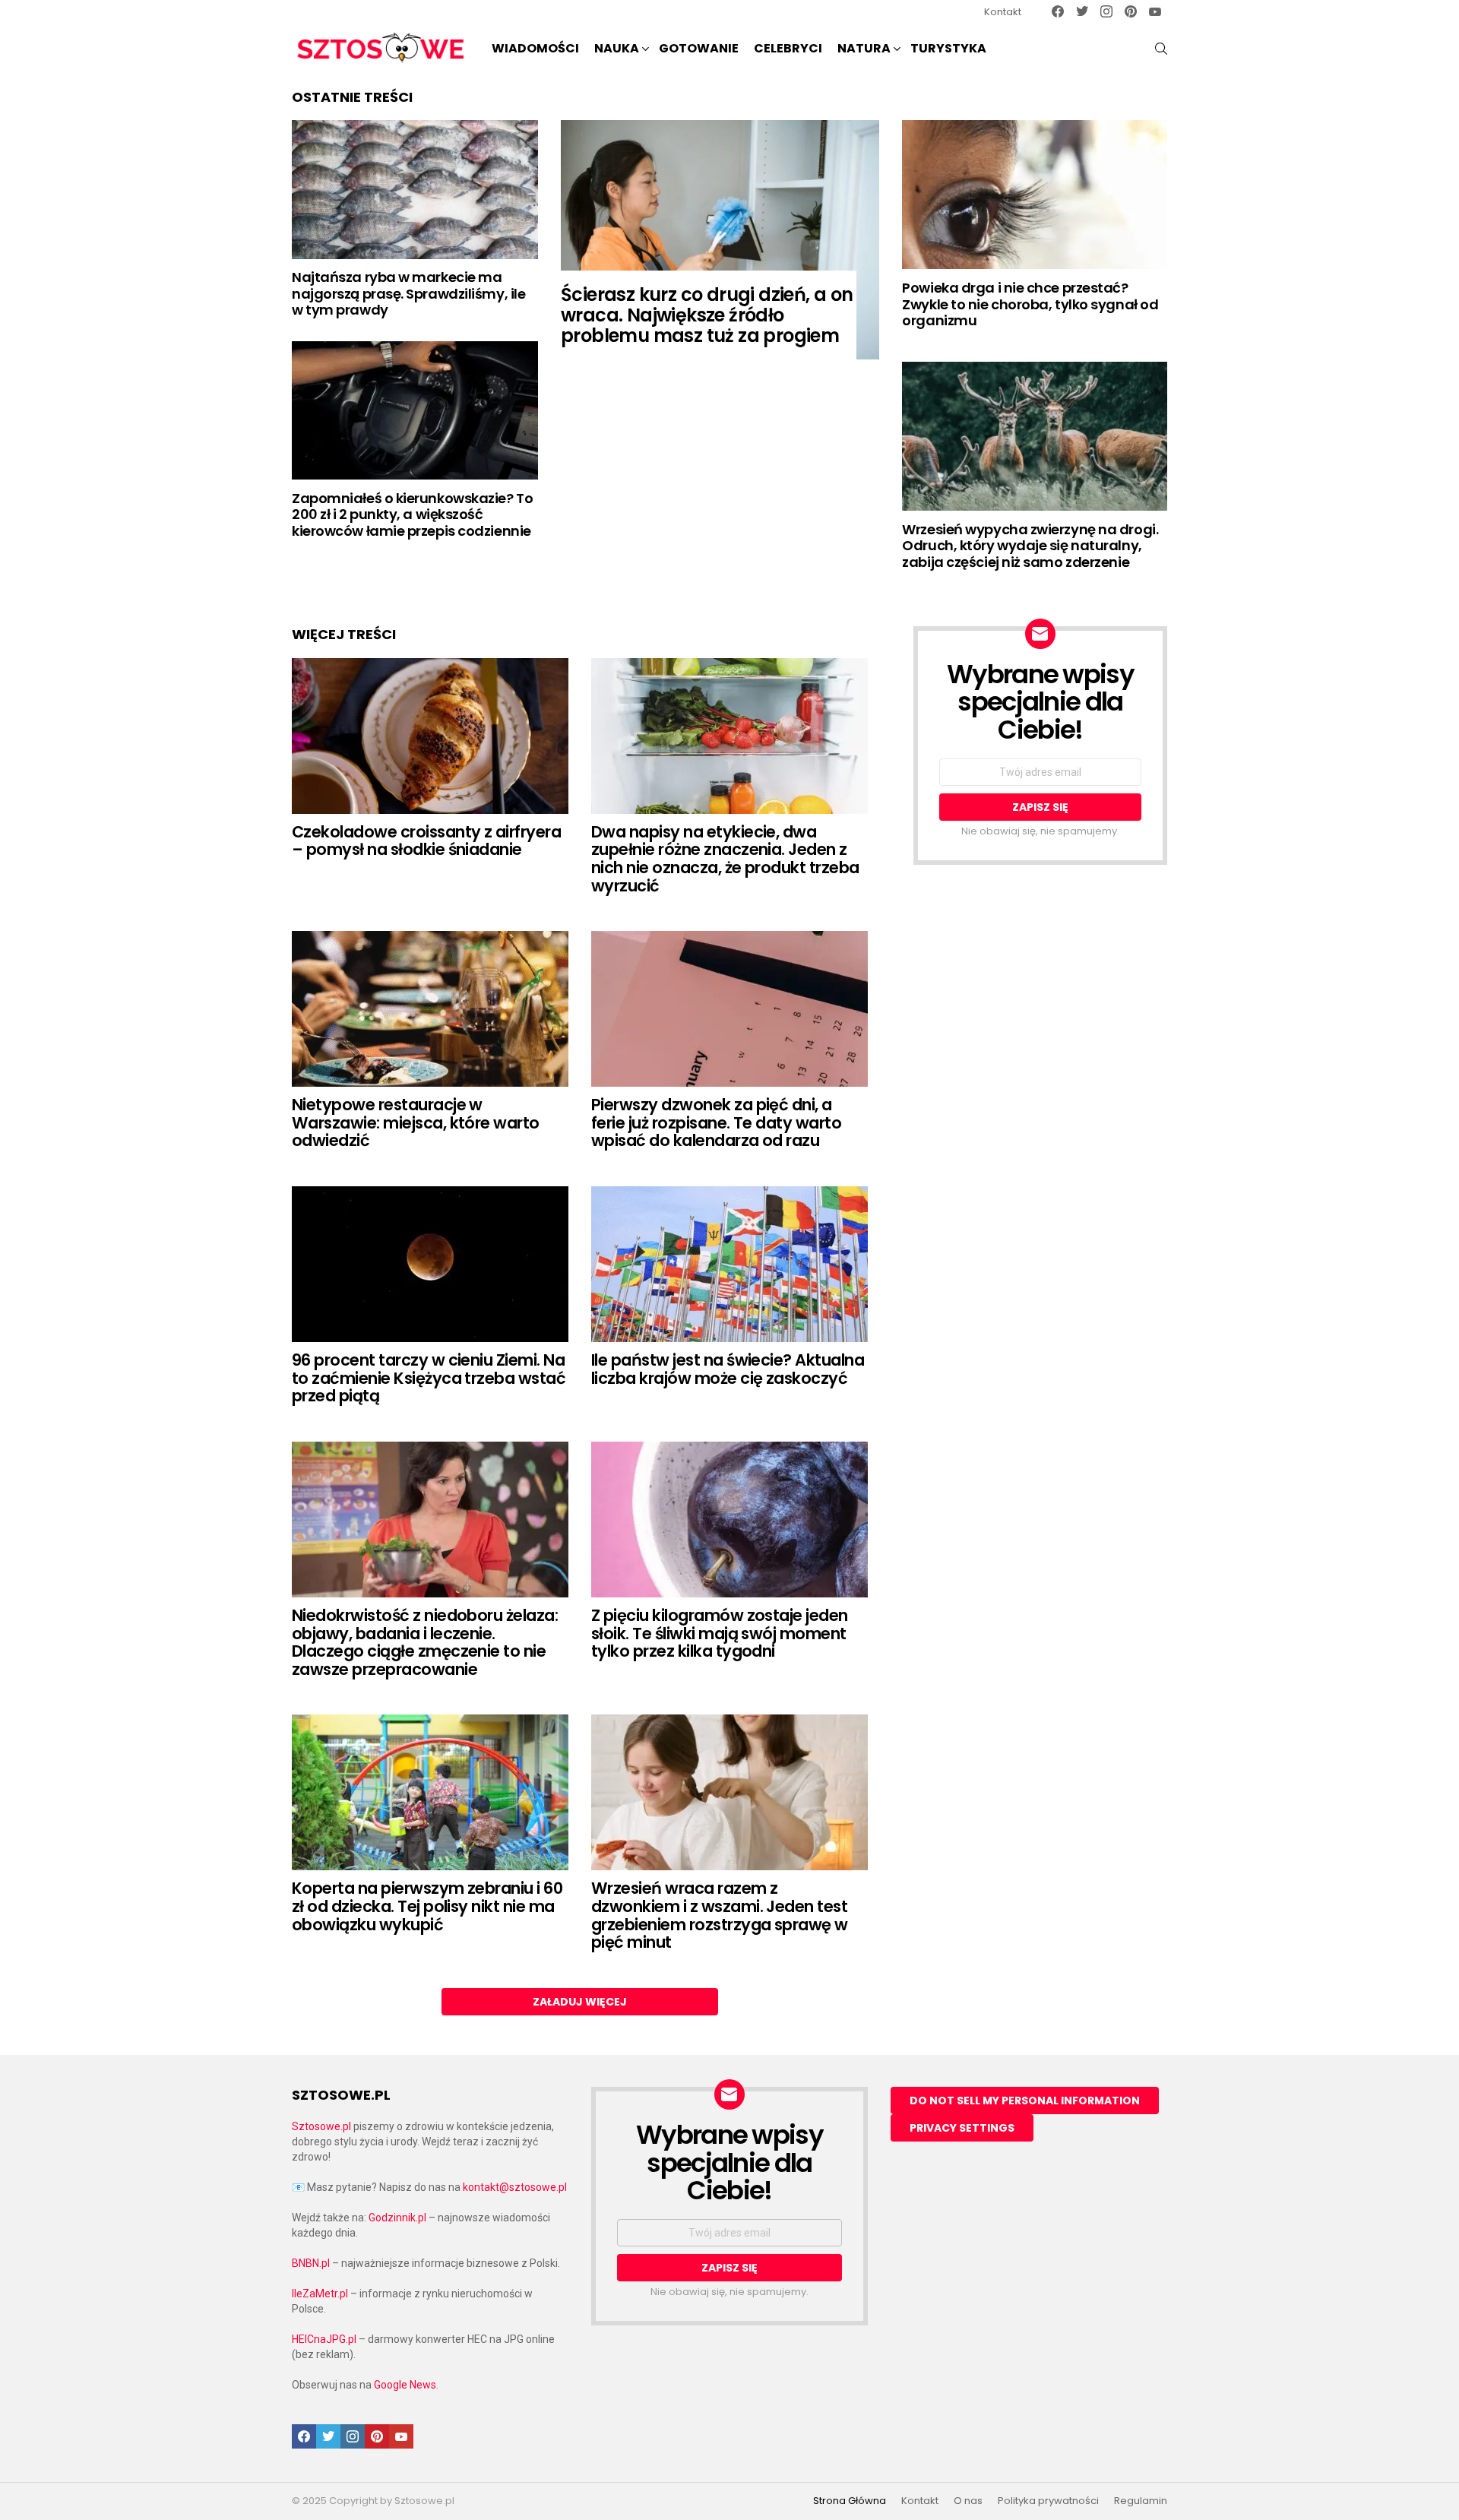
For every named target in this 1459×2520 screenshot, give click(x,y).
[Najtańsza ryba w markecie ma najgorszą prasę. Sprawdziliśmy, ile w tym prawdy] (415, 189)
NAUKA (617, 48)
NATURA (864, 48)
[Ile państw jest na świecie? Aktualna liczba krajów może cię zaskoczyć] (729, 1264)
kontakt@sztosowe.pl (515, 2187)
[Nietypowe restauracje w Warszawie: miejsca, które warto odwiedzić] (430, 1009)
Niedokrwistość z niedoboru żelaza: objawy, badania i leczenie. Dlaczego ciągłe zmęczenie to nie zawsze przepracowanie (425, 1642)
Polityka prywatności (1048, 2501)
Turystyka (948, 48)
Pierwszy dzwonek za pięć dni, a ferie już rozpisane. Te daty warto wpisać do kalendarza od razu (716, 1122)
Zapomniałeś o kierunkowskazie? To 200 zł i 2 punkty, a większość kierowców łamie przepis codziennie (412, 514)
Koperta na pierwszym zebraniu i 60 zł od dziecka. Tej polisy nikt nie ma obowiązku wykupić (427, 1906)
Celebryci (788, 48)
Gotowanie (699, 48)
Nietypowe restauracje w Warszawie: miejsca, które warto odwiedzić (416, 1122)
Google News (405, 2385)
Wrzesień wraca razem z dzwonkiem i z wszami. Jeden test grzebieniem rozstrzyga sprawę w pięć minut (720, 1915)
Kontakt (1003, 12)
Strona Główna (850, 2501)
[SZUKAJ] (1161, 49)
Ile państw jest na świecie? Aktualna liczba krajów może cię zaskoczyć (728, 1369)
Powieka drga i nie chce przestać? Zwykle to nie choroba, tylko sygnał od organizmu (1030, 304)
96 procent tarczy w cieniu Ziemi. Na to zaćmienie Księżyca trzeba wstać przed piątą (429, 1378)
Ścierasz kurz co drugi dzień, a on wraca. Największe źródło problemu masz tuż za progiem (707, 315)
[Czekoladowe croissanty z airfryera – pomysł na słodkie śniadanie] (430, 736)
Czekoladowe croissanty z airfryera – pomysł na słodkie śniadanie (426, 841)
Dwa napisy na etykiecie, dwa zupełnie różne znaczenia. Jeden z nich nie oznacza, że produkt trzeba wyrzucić (725, 859)
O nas (968, 2501)
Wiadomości (535, 48)
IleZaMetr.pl (320, 2294)
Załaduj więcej (580, 2002)
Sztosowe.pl (321, 2126)
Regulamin (1141, 2501)
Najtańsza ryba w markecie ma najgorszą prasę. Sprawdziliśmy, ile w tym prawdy (408, 293)
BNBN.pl (311, 2263)
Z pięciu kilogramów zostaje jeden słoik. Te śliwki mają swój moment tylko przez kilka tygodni (720, 1633)
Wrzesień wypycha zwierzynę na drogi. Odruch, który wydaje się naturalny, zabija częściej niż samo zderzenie (1030, 546)
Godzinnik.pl (397, 2218)
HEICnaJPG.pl (324, 2339)
